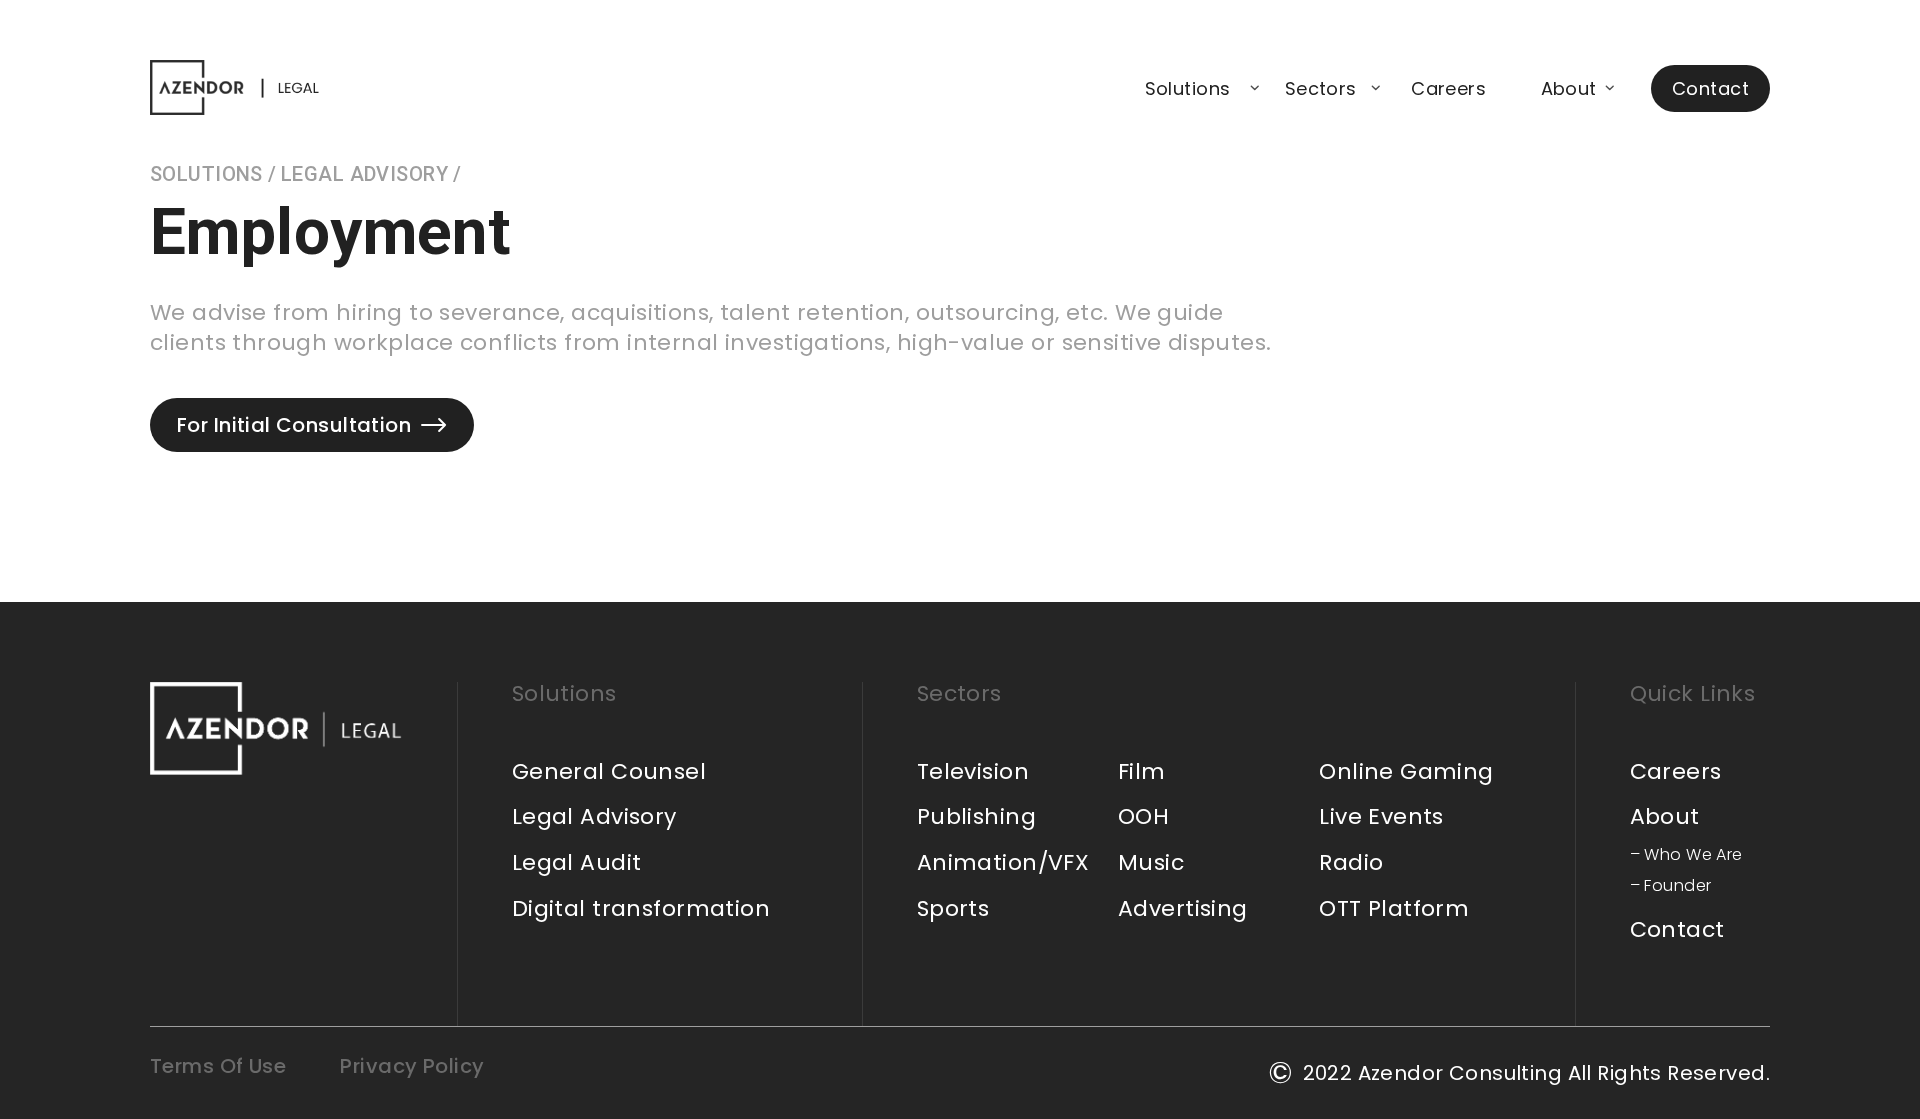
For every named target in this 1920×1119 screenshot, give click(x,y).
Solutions (1188, 88)
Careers (1448, 88)
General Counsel (609, 771)
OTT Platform (1394, 908)
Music (1151, 862)
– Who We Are (1686, 854)
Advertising (1183, 908)
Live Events (1381, 816)
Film (1142, 771)
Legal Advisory (594, 816)
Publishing (976, 816)
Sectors (1321, 88)
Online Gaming (1406, 771)
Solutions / (213, 174)
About (1569, 88)
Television (973, 771)
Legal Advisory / (371, 174)
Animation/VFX (1003, 862)
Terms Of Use (218, 1066)
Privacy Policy (412, 1066)
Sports (953, 908)
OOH (1143, 816)
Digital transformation (641, 908)
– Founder (1671, 885)
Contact (1710, 88)
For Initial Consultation (294, 425)
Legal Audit (577, 862)
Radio (1351, 862)
